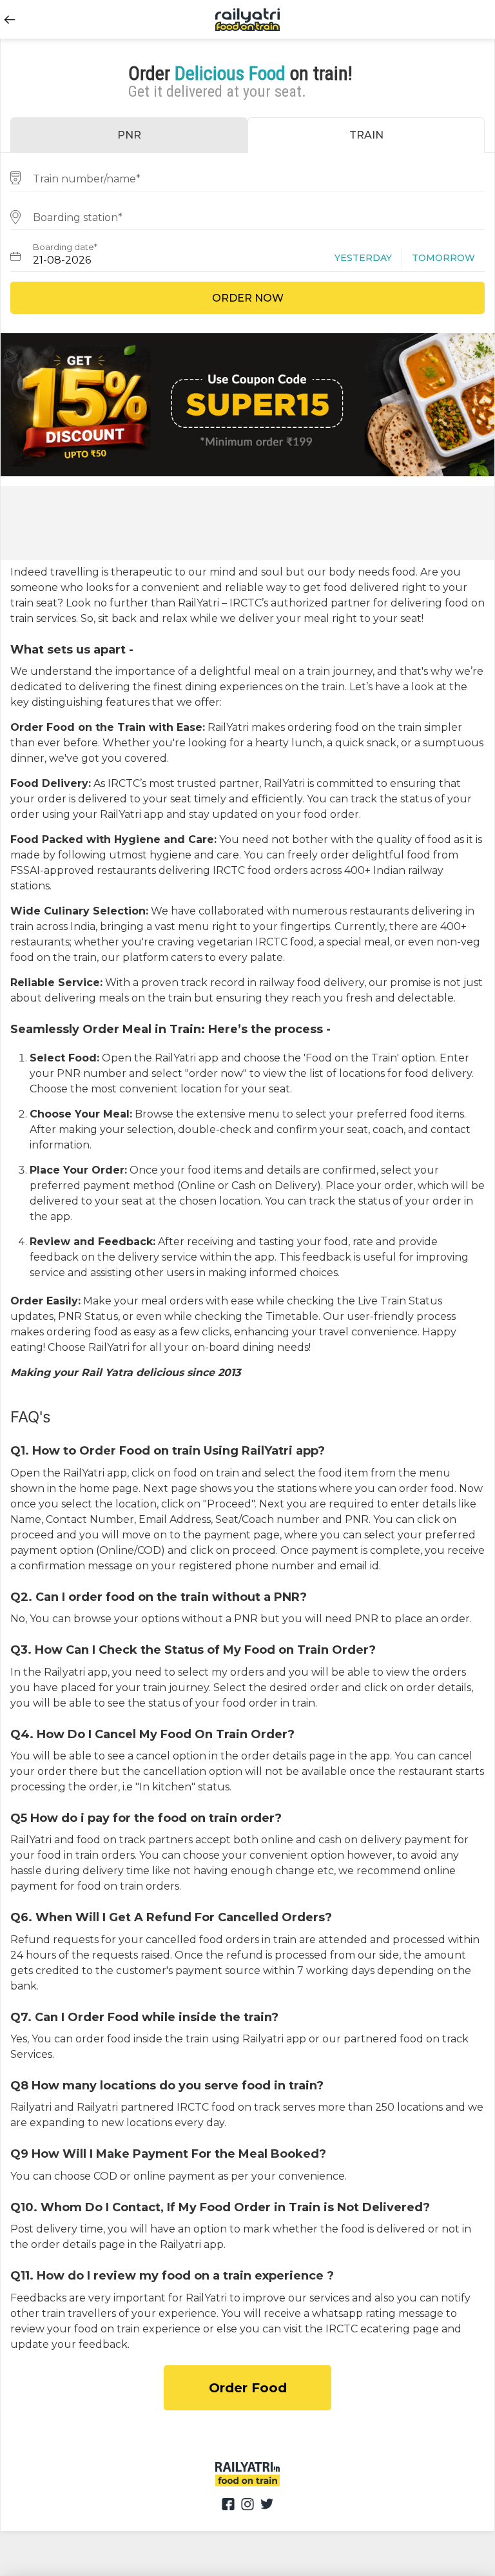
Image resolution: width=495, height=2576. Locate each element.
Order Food (248, 2388)
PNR (129, 135)
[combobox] (247, 177)
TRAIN (366, 135)
